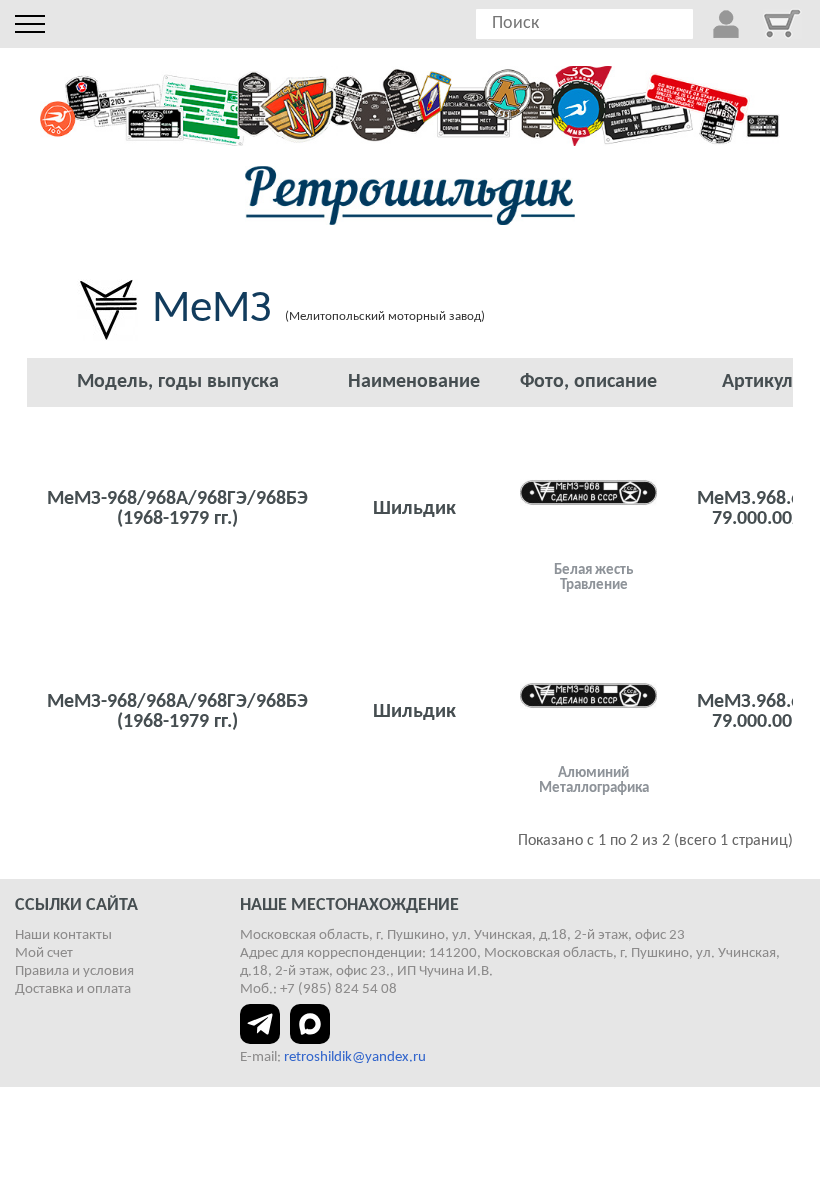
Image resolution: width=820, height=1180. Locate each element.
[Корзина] (782, 23)
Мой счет (44, 953)
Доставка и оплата (73, 989)
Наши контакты (63, 935)
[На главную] (410, 195)
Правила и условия (74, 971)
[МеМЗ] (588, 492)
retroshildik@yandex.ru (355, 1057)
